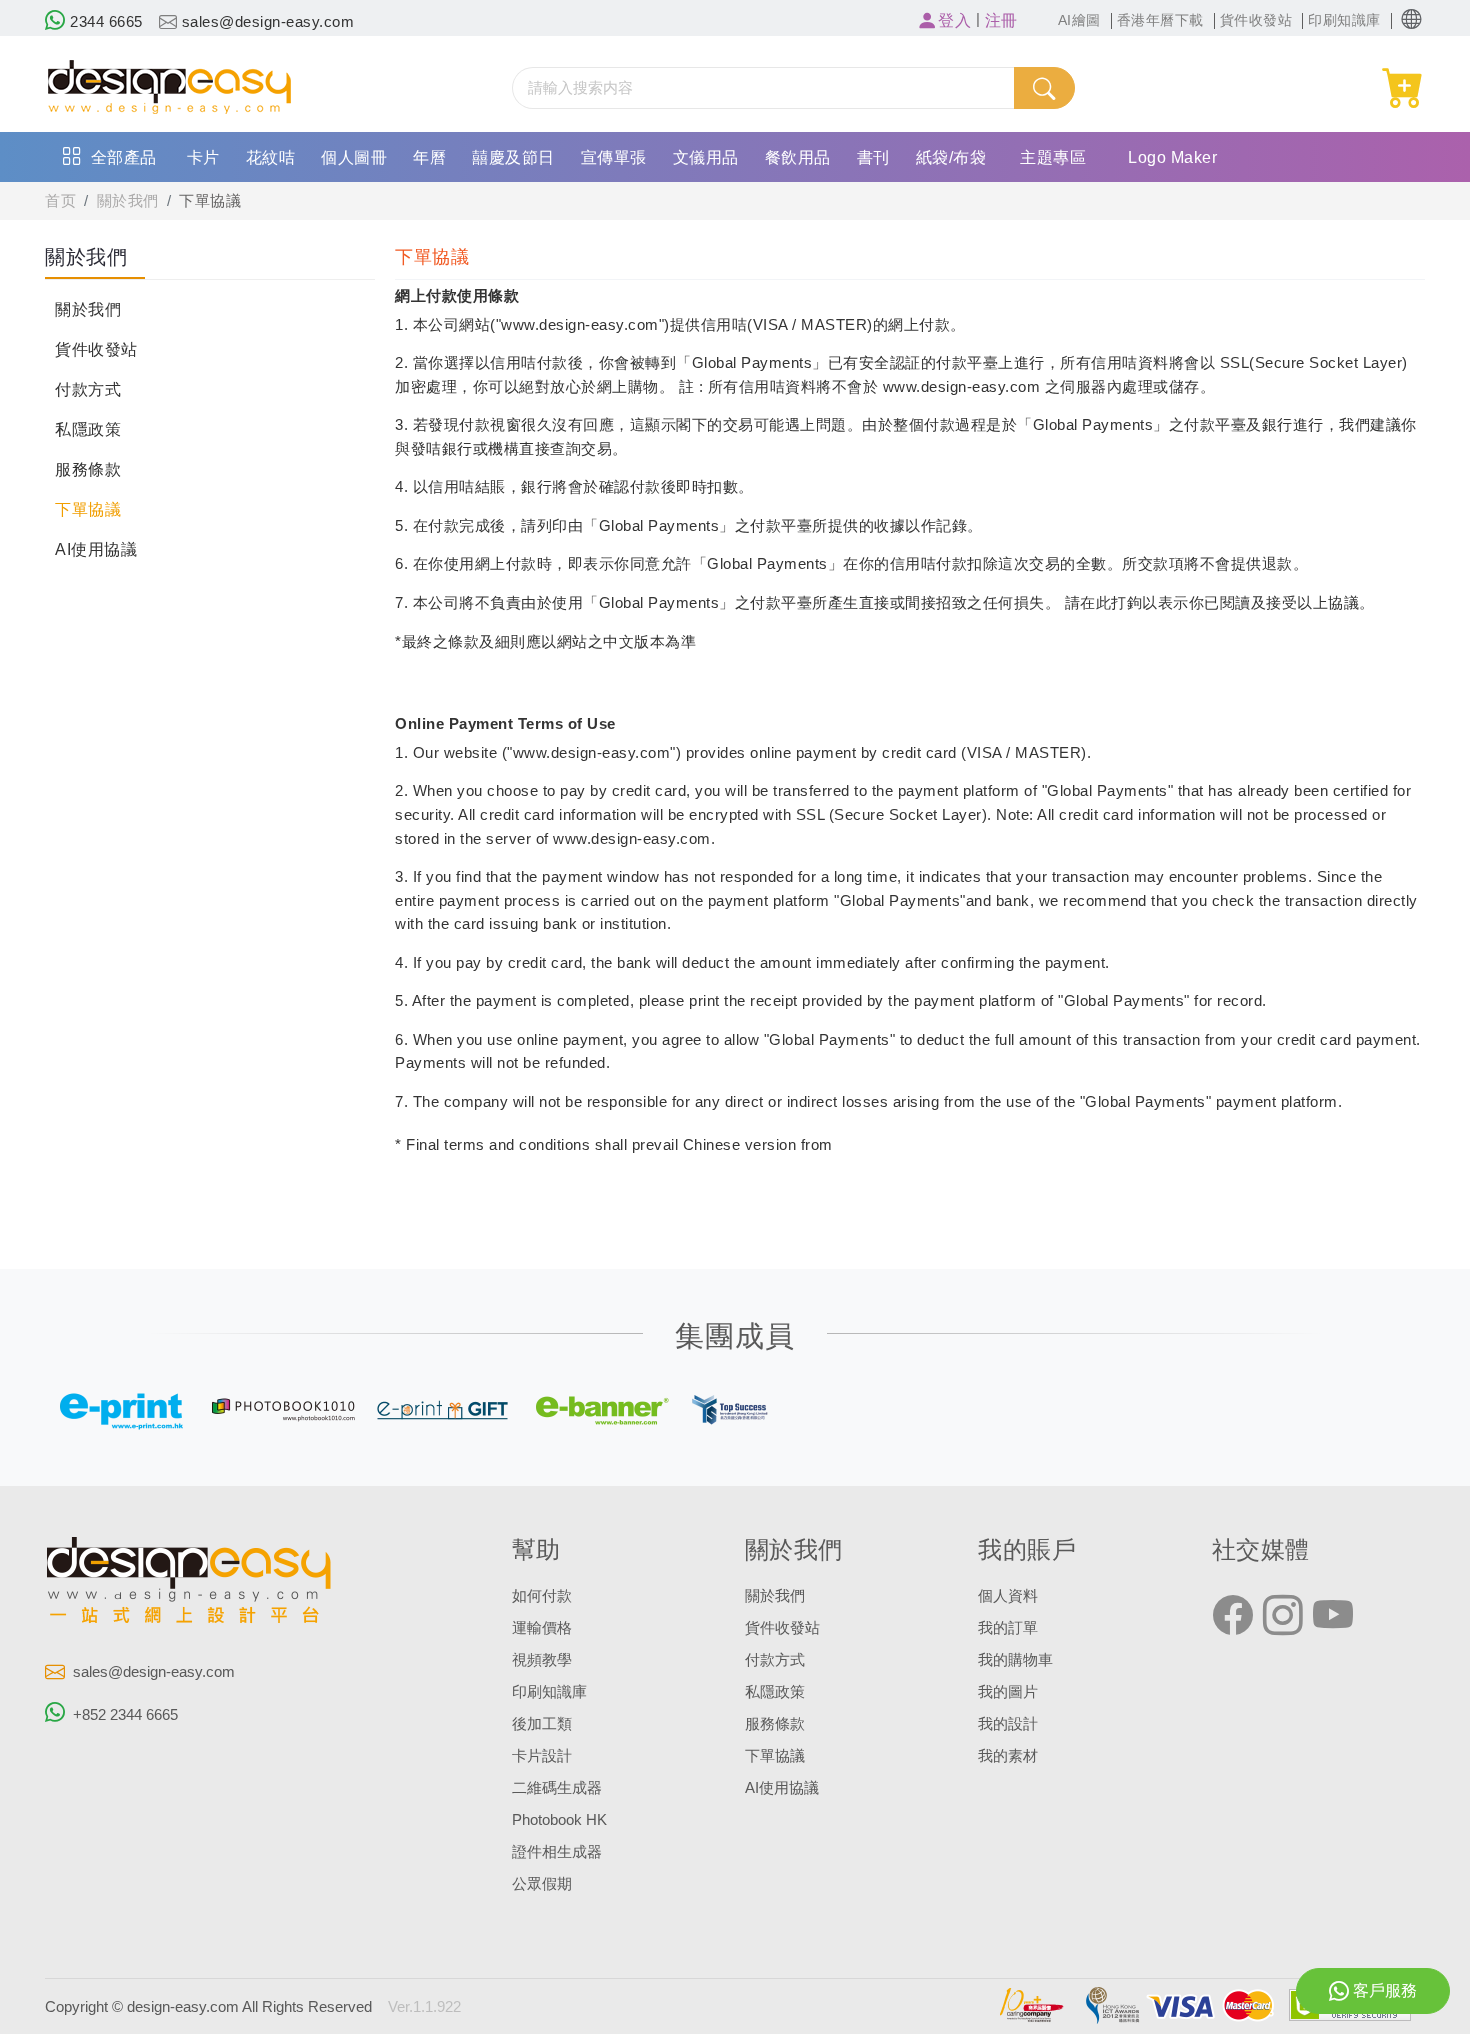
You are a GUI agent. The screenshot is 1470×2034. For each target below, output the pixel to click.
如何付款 (542, 1596)
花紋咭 (271, 157)
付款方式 (88, 389)
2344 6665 (104, 22)
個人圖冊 (354, 157)
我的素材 (1008, 1756)
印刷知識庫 (549, 1692)
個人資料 (1008, 1596)
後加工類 (542, 1724)
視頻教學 (542, 1660)
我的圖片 (1008, 1692)
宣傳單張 (614, 157)
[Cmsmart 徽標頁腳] (190, 1584)
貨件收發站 (96, 349)
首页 (60, 201)
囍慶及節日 (513, 157)
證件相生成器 (557, 1852)
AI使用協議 (96, 549)
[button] (1411, 19)
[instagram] (1283, 1616)
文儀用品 (706, 157)
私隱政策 (88, 429)
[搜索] (1044, 88)
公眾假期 (542, 1884)
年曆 (429, 157)
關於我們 (128, 201)
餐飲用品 (798, 157)
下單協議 (210, 201)
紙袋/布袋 (951, 157)
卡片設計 (542, 1756)
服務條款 (88, 469)
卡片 (203, 157)
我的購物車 (1015, 1660)
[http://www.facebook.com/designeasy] (1233, 1616)
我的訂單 (1008, 1628)
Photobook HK (559, 1820)
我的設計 (1008, 1724)
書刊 (873, 157)
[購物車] (1403, 88)
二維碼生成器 (557, 1788)
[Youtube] (1333, 1616)
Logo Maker (1172, 157)
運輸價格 (542, 1628)
